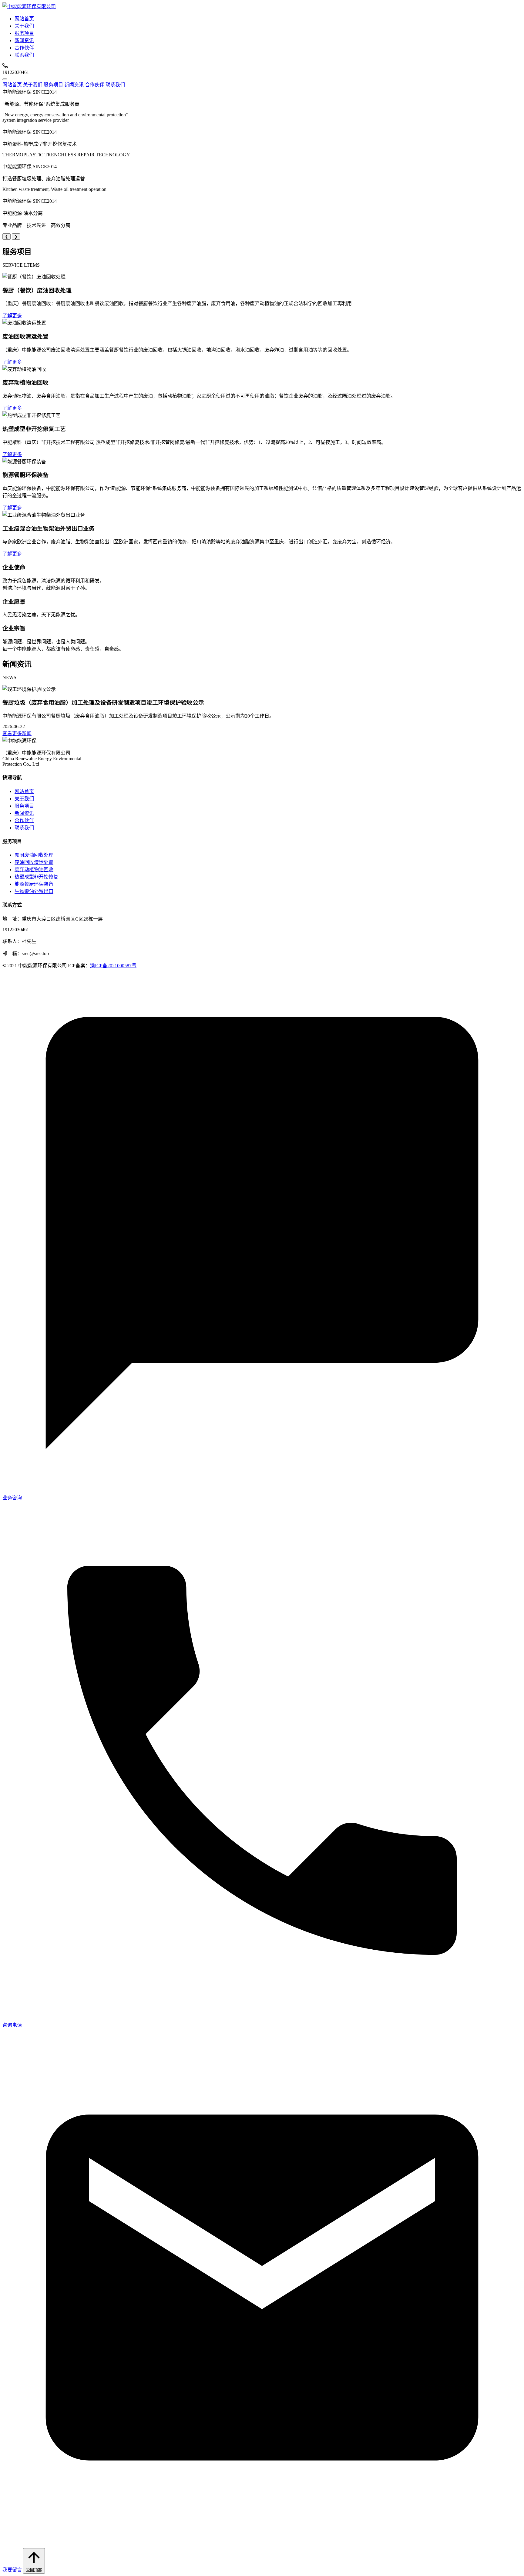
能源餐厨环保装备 (34, 884)
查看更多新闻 (17, 733)
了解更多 (12, 316)
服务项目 (24, 33)
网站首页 (24, 19)
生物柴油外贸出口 (34, 891)
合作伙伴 (24, 48)
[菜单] (5, 79)
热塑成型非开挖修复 (36, 877)
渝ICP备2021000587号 (113, 966)
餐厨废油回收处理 (34, 855)
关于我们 (24, 26)
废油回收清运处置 (34, 862)
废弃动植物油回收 (34, 870)
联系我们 (24, 55)
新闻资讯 (24, 40)
